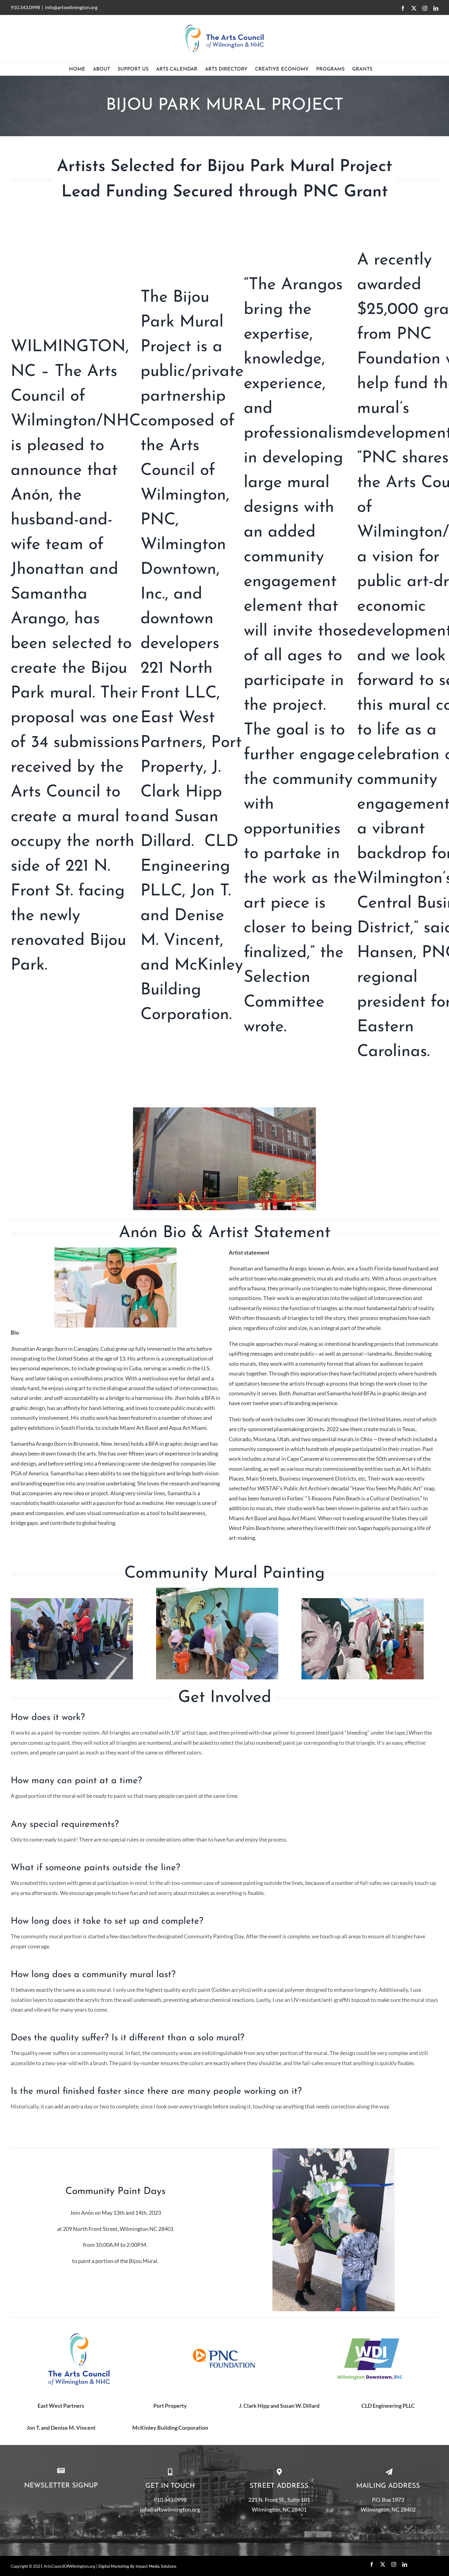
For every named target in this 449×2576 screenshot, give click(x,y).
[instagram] (394, 2564)
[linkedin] (405, 2564)
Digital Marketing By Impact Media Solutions (137, 2566)
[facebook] (372, 2564)
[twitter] (383, 2564)
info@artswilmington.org (71, 7)
